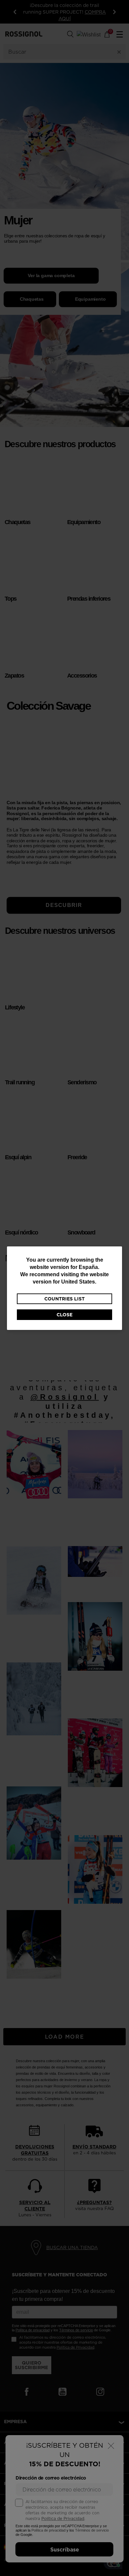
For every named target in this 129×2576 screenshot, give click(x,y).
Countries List (64, 1299)
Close (64, 1315)
